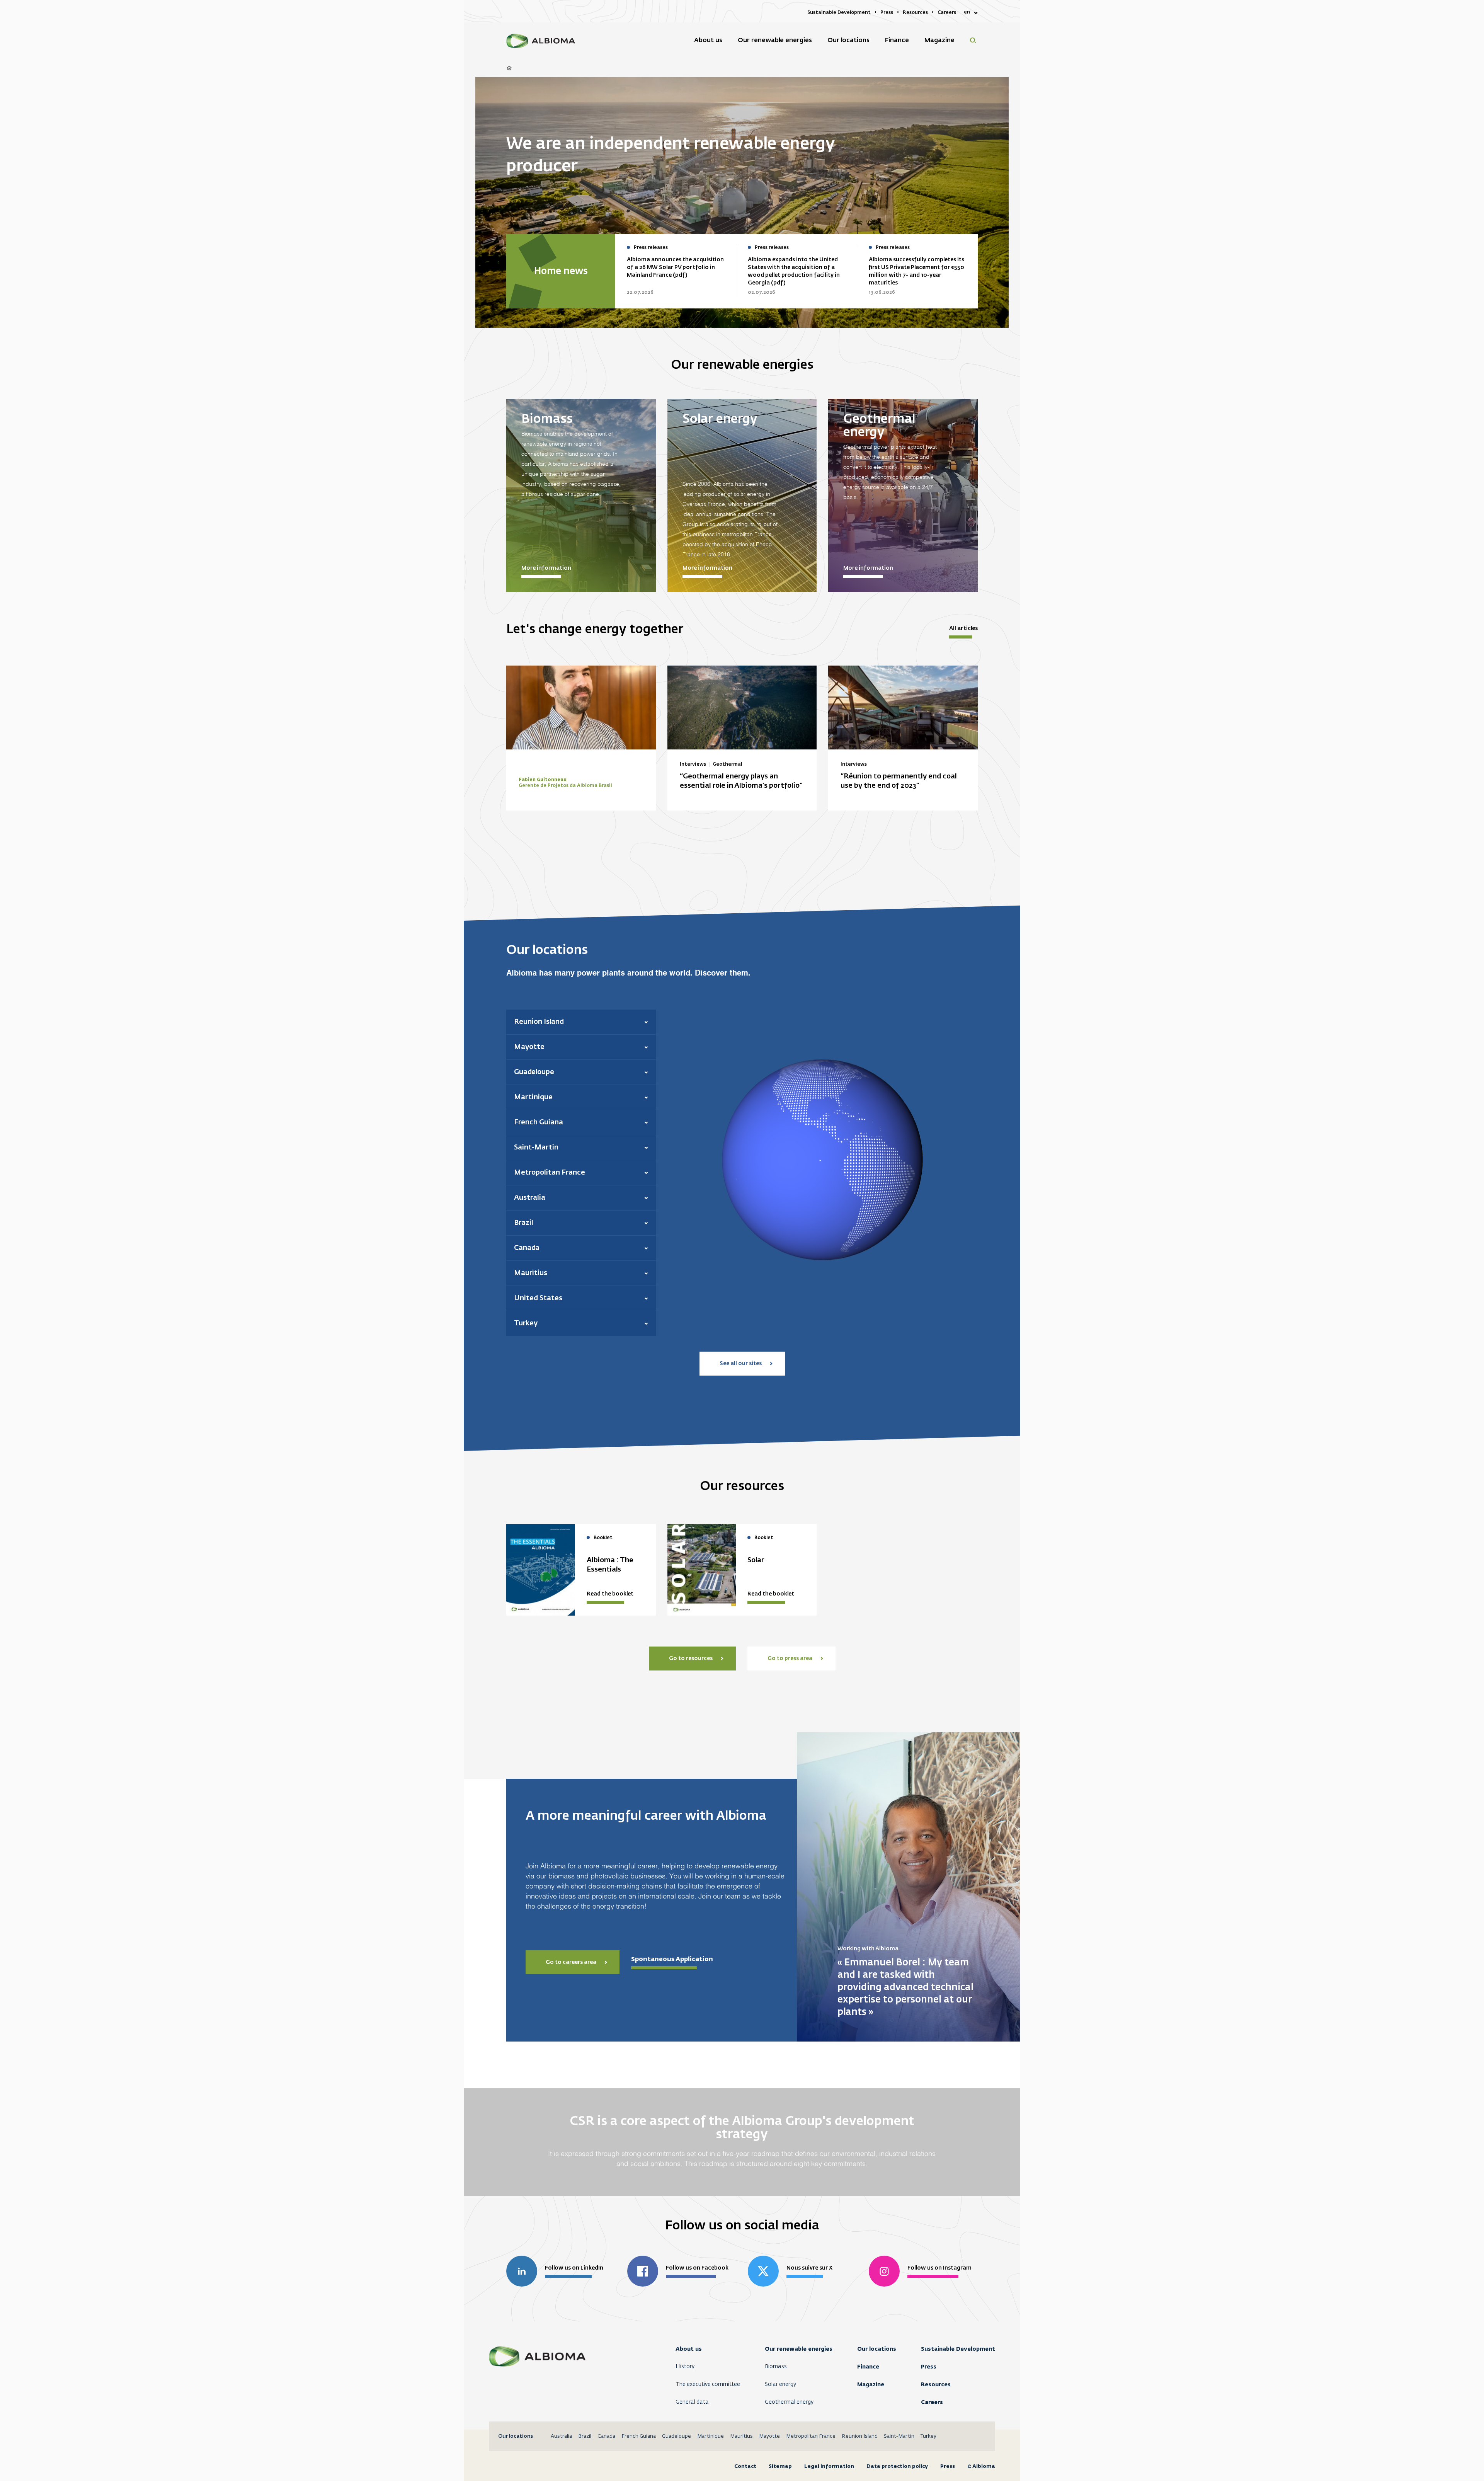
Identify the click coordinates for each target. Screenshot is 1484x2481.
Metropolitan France (811, 2436)
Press (929, 2367)
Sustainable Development (958, 2349)
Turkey (928, 2436)
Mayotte (769, 2436)
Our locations (877, 2349)
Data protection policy (897, 2466)
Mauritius (741, 2436)
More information (546, 568)
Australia (561, 2436)
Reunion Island (860, 2436)
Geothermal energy (789, 2402)
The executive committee (708, 2384)
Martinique (711, 2436)
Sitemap (780, 2466)
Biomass (776, 2367)
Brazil (585, 2436)
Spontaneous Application (672, 1959)
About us (689, 2349)
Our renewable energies (799, 2349)
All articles (963, 628)
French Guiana (639, 2436)
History (685, 2367)
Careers (932, 2402)
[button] (581, 1022)
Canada (606, 2436)
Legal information (829, 2466)
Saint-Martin (899, 2436)
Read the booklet (610, 1594)
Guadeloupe (676, 2436)
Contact (745, 2466)
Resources (936, 2384)
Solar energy (780, 2384)
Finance (868, 2367)
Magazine (871, 2384)
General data (692, 2402)
